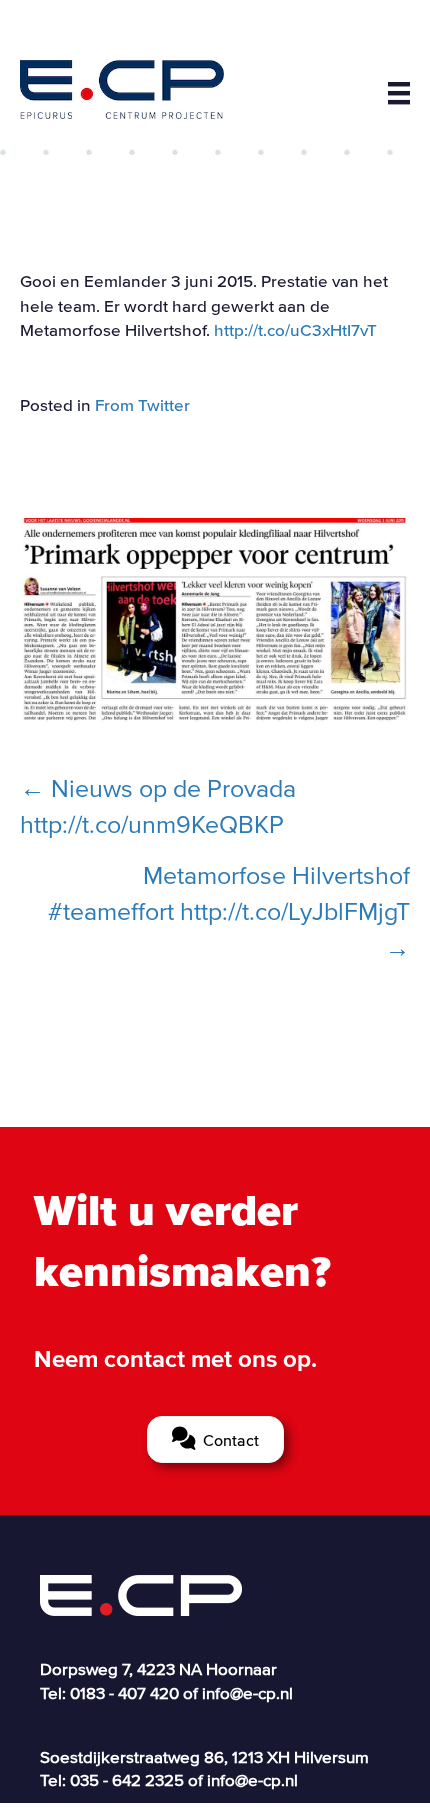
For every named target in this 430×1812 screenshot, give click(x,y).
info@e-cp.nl (247, 1692)
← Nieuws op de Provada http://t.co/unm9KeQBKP (158, 806)
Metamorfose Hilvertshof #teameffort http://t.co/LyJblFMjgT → (229, 911)
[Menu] (399, 93)
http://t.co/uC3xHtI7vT (295, 329)
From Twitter (142, 404)
